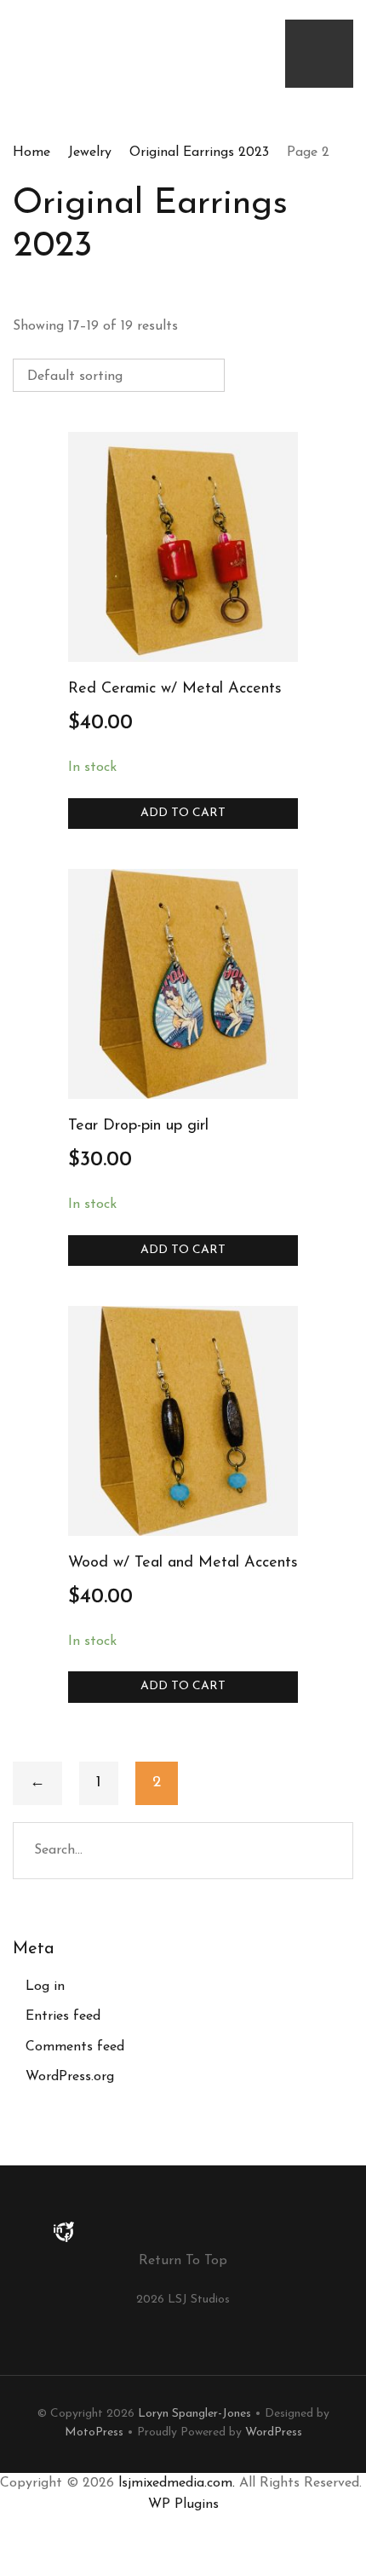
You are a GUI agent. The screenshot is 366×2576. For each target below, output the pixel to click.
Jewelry (90, 152)
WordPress (274, 2432)
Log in (45, 1987)
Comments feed (75, 2047)
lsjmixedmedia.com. (177, 2483)
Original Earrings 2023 (199, 152)
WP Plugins (183, 2504)
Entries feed (63, 2016)
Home (31, 152)
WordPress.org (70, 2077)
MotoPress (94, 2432)
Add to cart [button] (183, 813)
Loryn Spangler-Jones (194, 2414)
